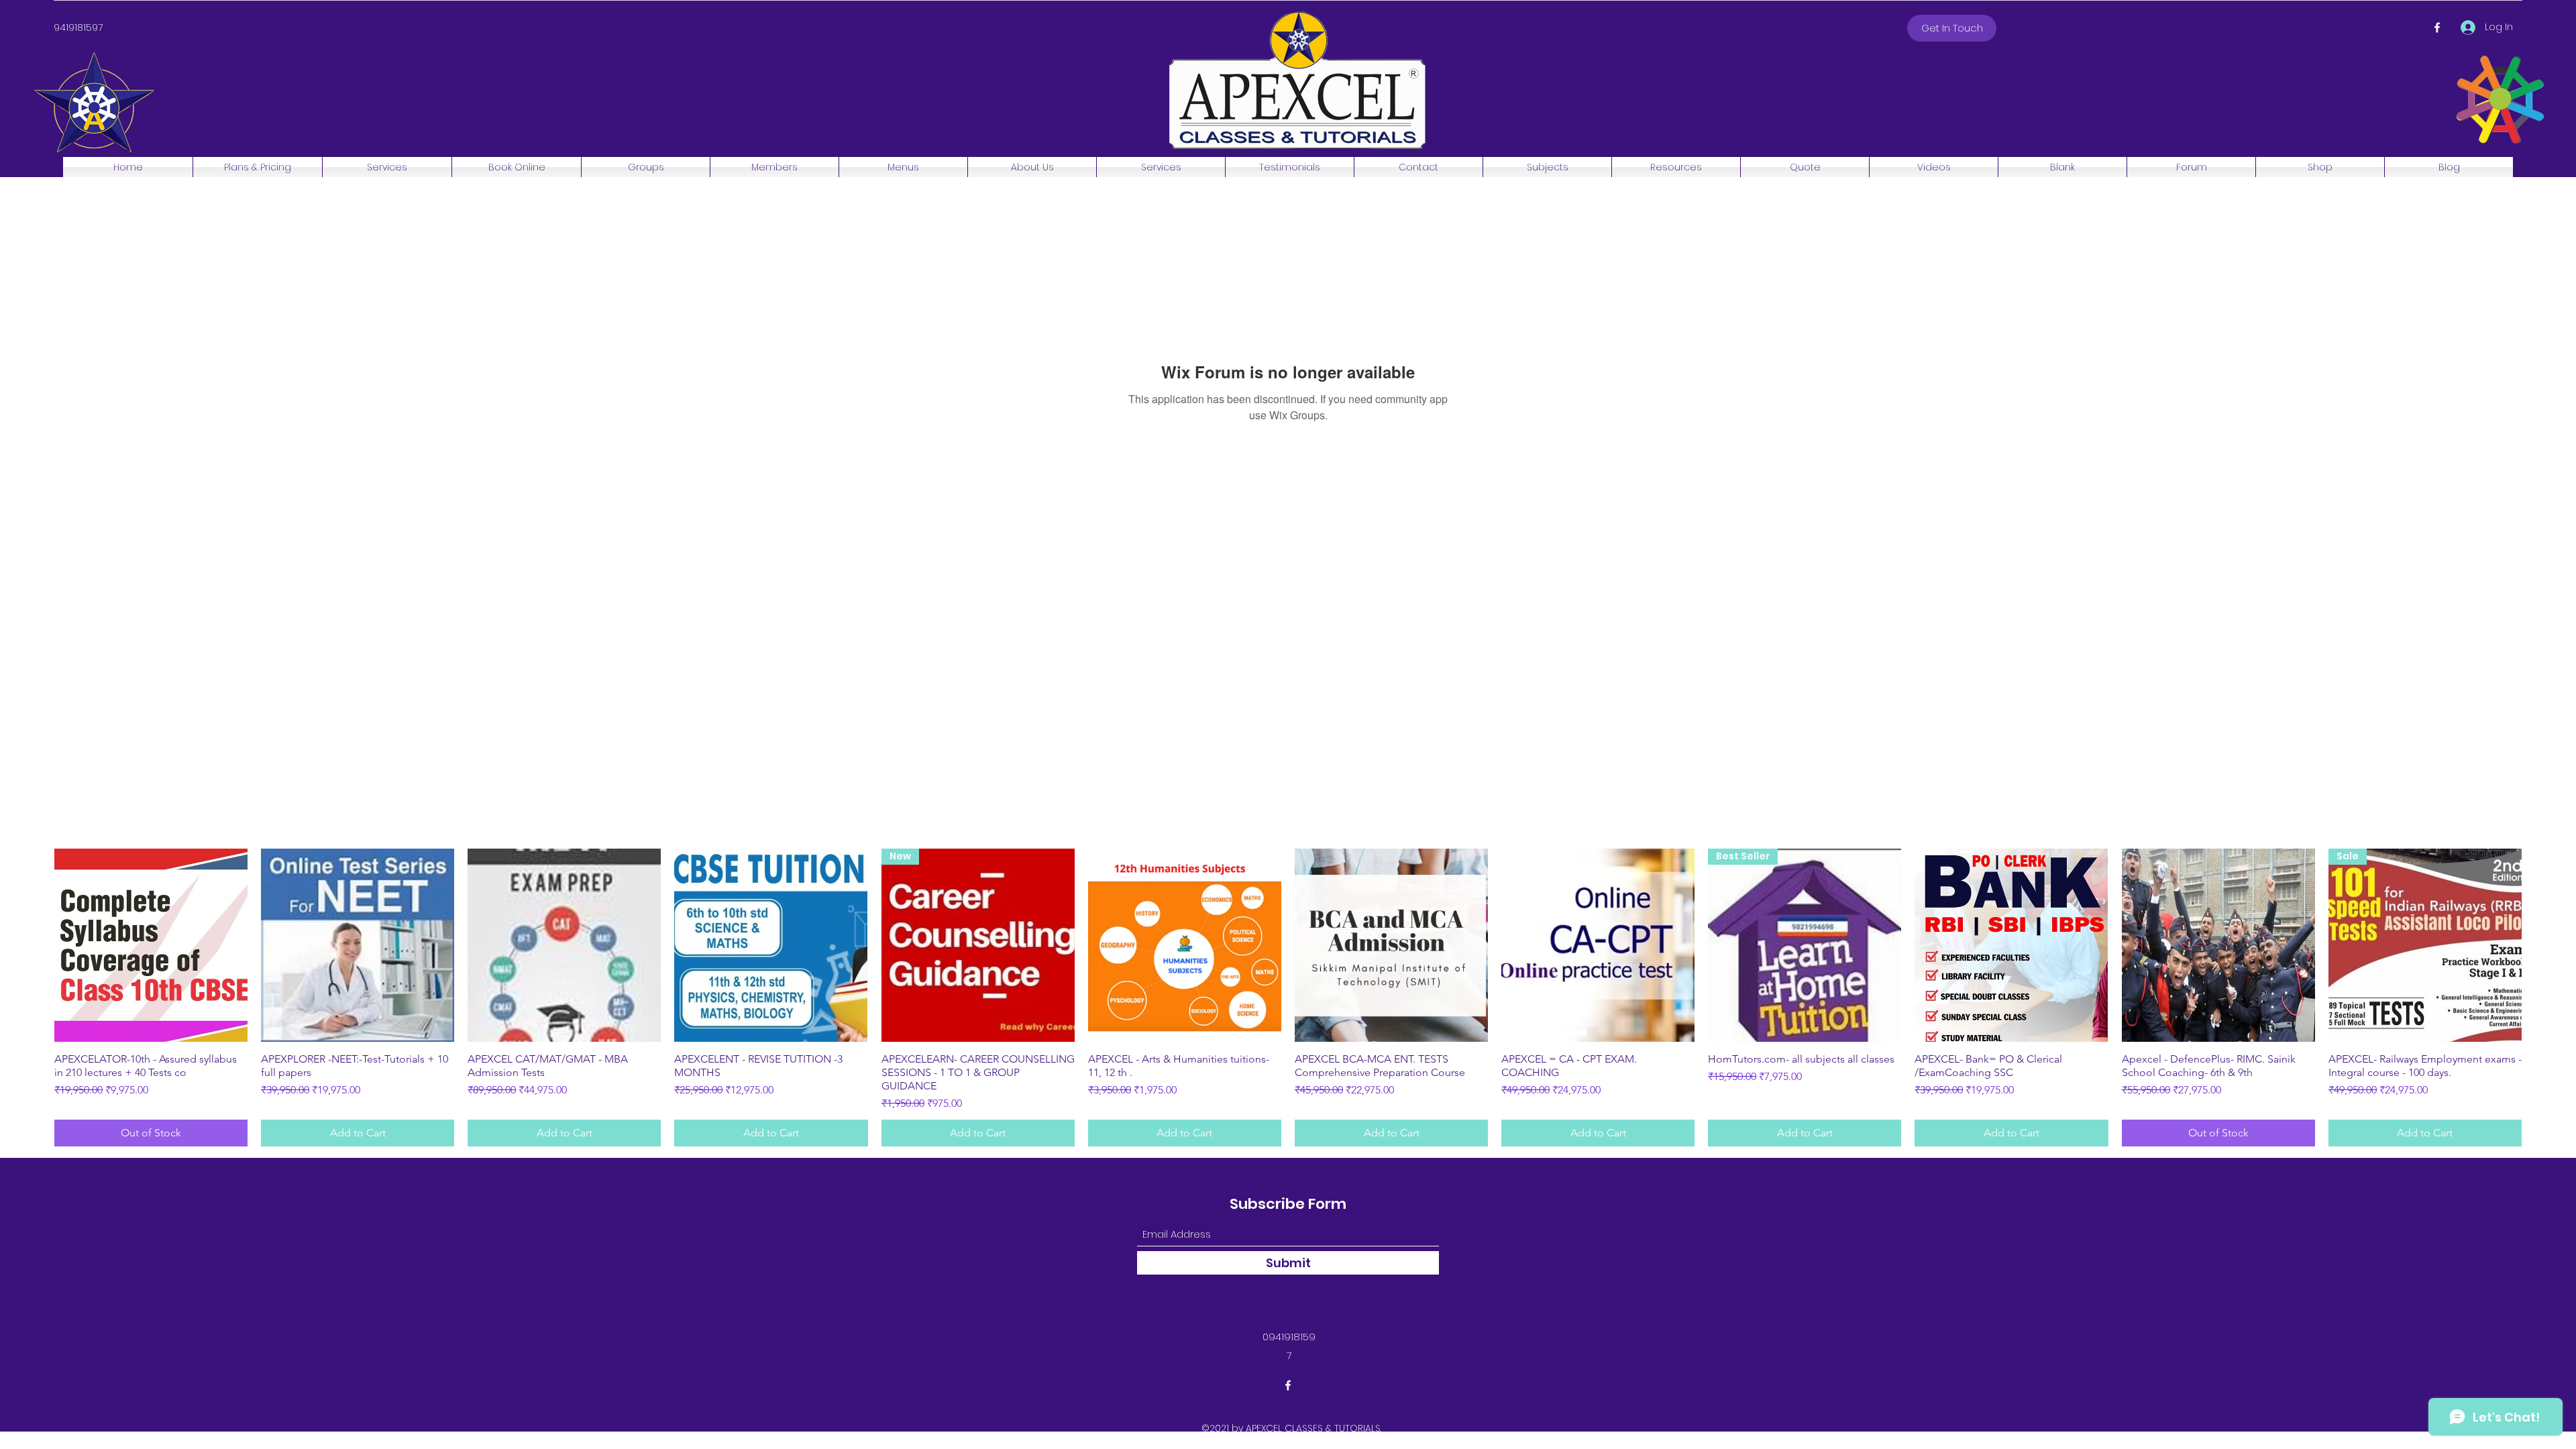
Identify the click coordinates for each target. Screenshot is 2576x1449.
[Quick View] (151, 945)
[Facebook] (2437, 28)
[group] (1288, 998)
